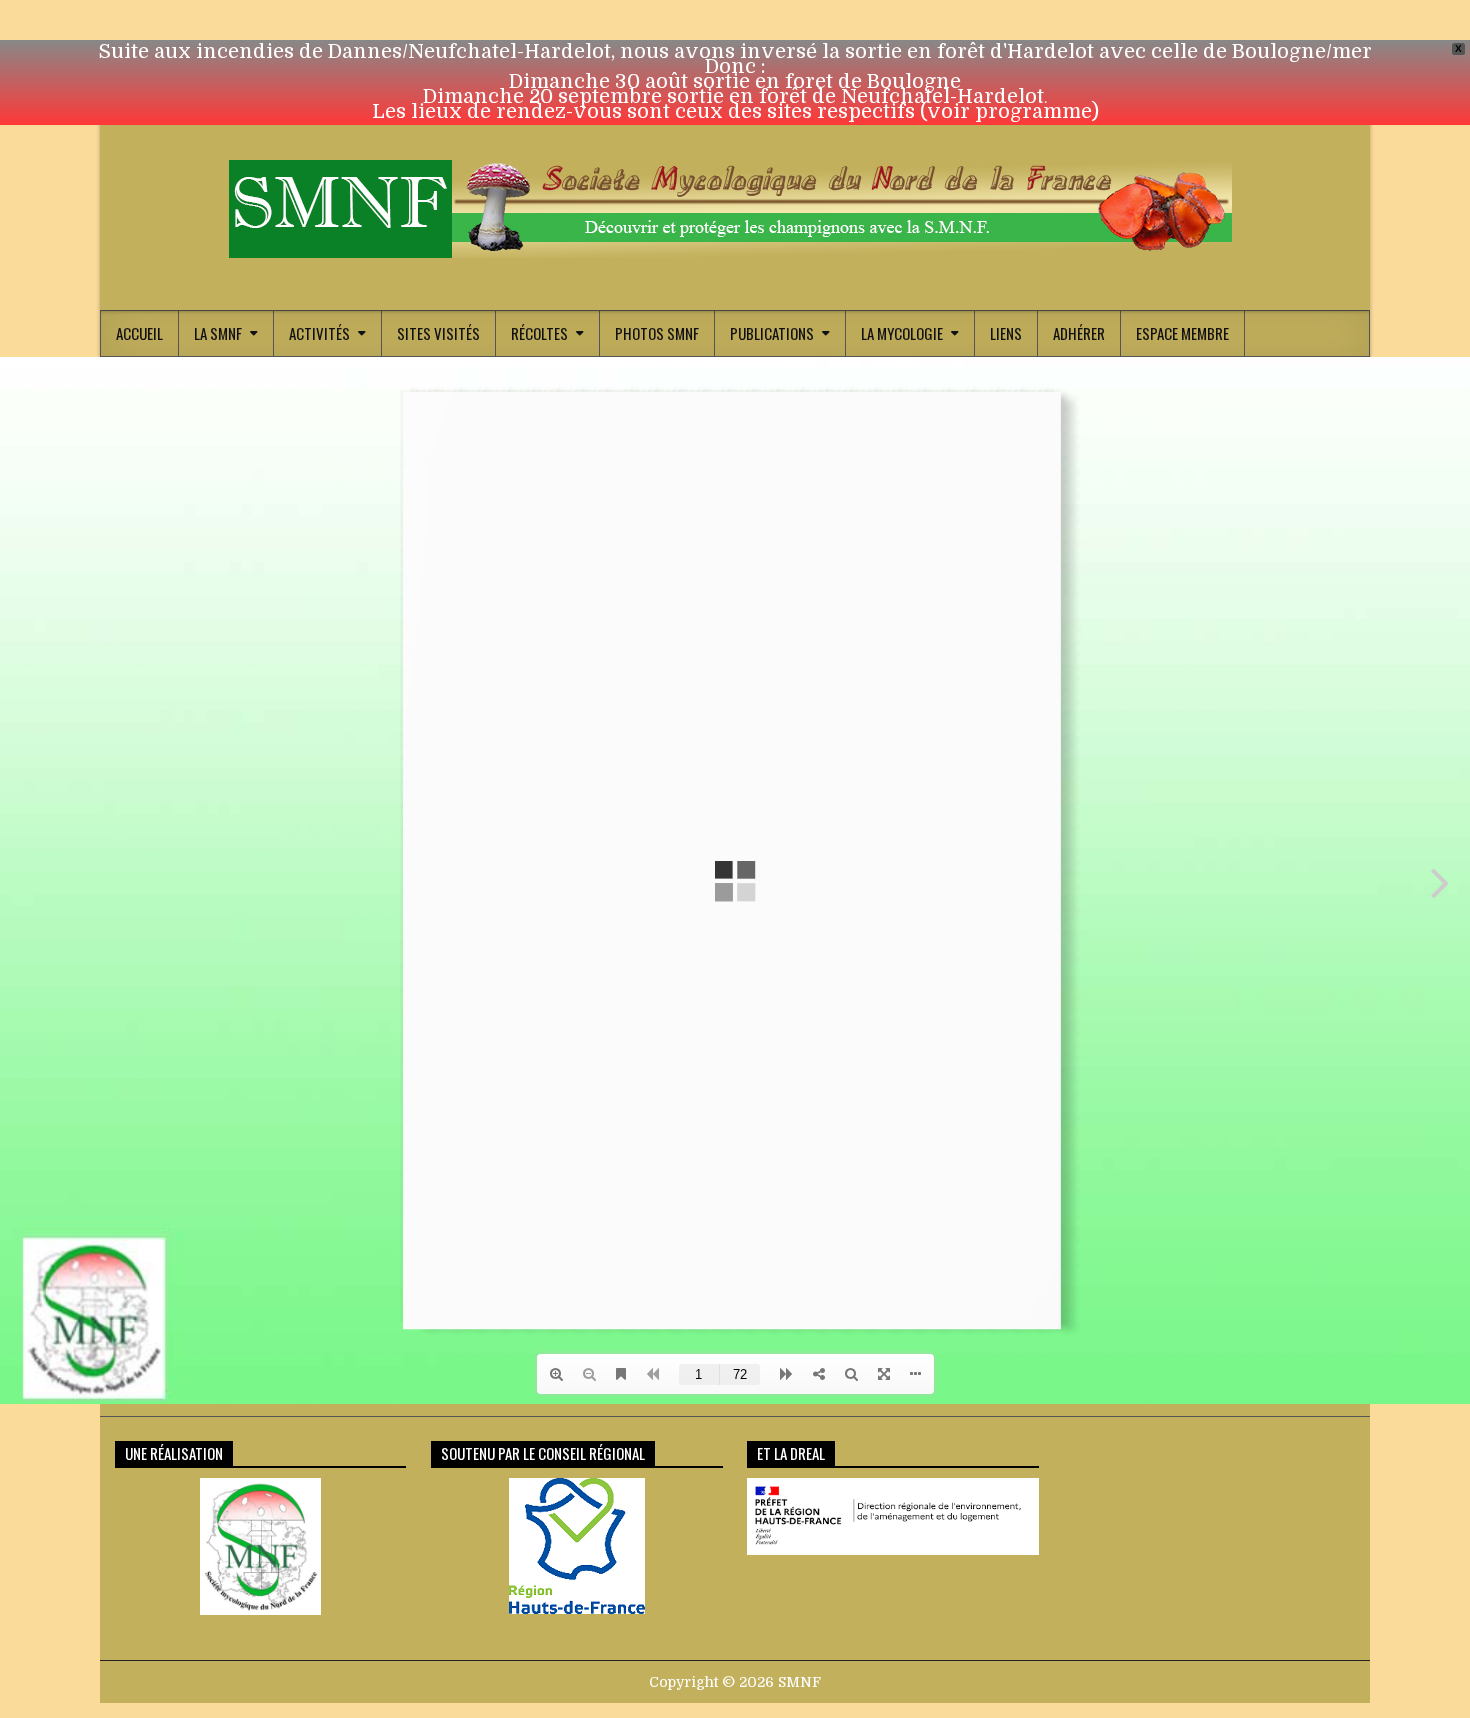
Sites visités (438, 333)
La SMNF (218, 333)
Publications (772, 333)
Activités (319, 333)
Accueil (139, 333)
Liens (1006, 333)
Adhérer (1079, 333)
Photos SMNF (657, 333)
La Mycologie (902, 333)
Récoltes (539, 333)
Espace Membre (1182, 333)
